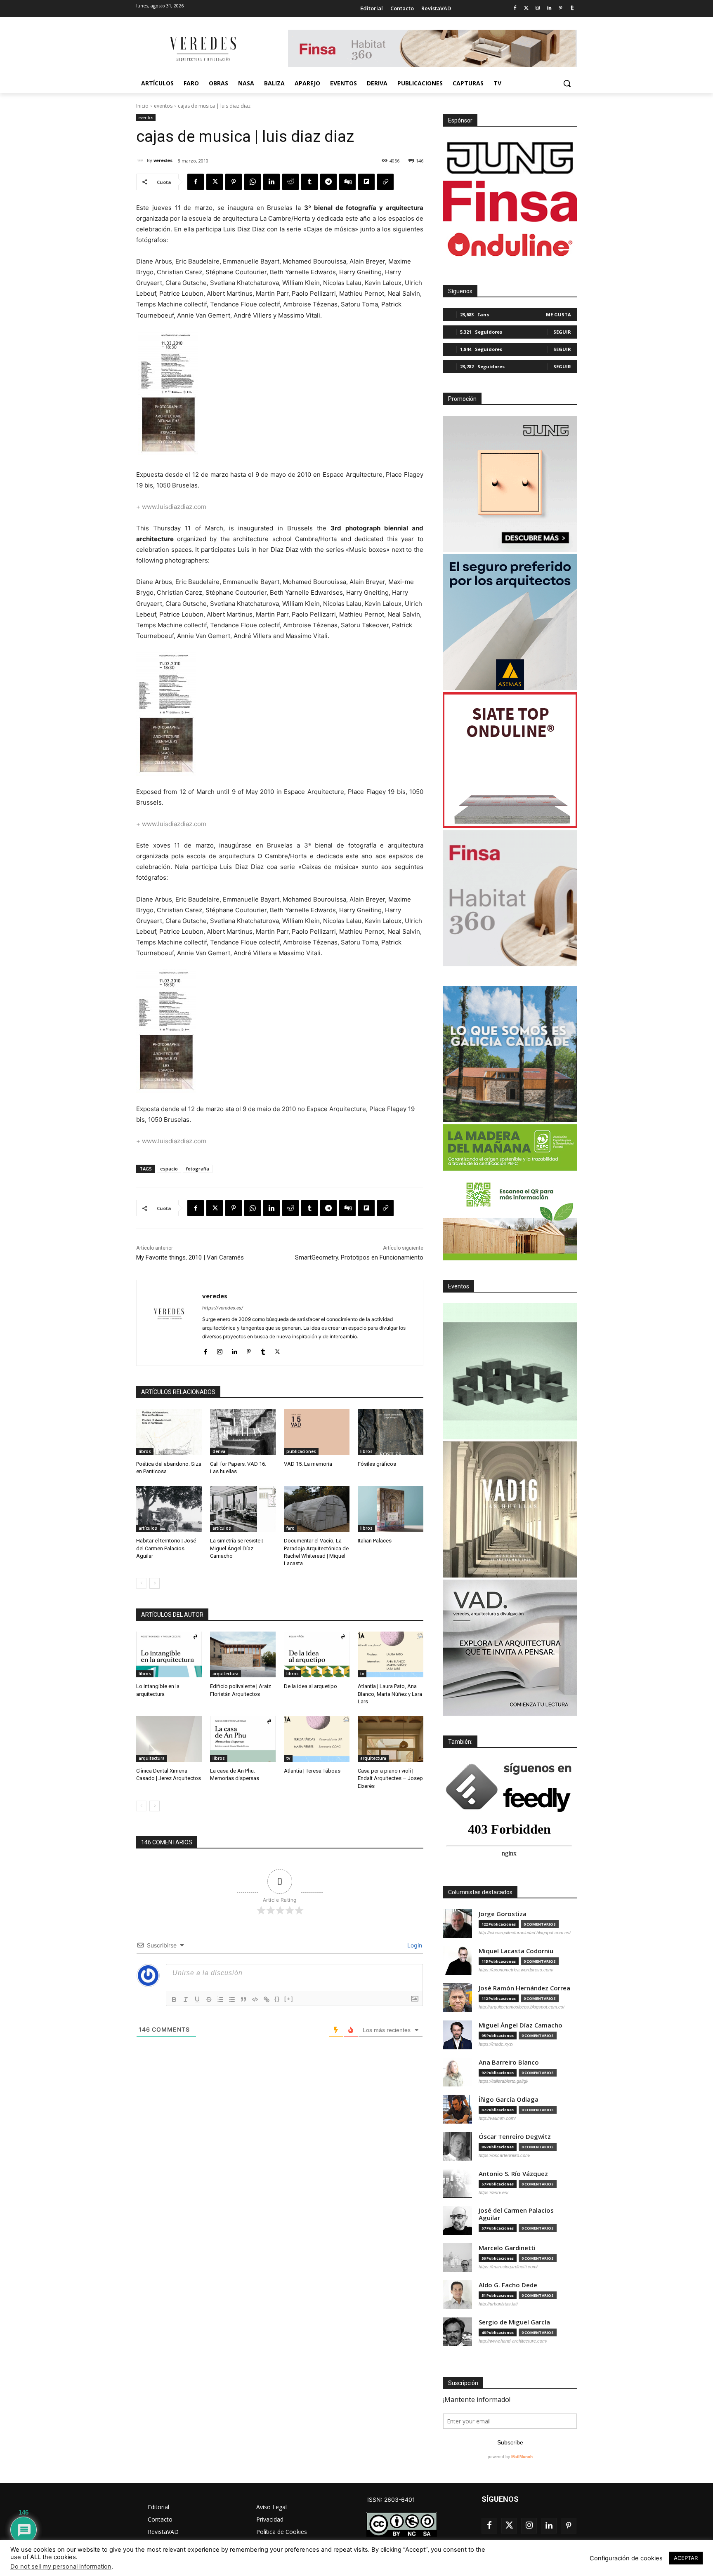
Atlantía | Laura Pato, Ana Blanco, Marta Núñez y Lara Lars (390, 1694)
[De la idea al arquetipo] (317, 1654)
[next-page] (155, 1583)
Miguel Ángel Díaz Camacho (521, 2025)
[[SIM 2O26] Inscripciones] (510, 1371)
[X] (215, 182)
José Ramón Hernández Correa (524, 1988)
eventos (163, 106)
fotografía (198, 1169)
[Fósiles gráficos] (391, 1432)
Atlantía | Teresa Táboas (312, 1771)
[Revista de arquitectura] (202, 49)
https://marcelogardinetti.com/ (508, 2267)
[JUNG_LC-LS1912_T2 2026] (510, 484)
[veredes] (142, 160)
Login (414, 1945)
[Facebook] (515, 8)
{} (277, 1999)
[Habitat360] (510, 898)
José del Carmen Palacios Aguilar (516, 2214)
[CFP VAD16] (510, 1509)
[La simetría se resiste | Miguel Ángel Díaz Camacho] (243, 1509)
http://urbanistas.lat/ (498, 2304)
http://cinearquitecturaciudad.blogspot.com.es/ (525, 1933)
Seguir (562, 332)
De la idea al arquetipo (310, 1686)
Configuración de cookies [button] (626, 2558)
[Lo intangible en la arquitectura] (169, 1654)
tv (362, 1674)
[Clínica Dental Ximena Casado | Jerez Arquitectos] (169, 1739)
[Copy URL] (385, 182)
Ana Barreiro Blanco (509, 2062)
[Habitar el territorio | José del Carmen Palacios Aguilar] (169, 1509)
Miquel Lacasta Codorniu (516, 1951)
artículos (148, 1528)
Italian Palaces (375, 1541)
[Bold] (174, 1999)
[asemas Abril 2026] (510, 622)
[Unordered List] (232, 1999)
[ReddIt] (290, 182)
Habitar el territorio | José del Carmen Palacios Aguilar (166, 1548)
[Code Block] (255, 1999)
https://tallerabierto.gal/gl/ (503, 2081)
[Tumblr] (572, 8)
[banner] (510, 1648)
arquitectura (225, 1674)
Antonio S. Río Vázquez (513, 2174)
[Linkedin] (549, 8)
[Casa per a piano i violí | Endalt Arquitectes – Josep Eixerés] (391, 1739)
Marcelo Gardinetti (507, 2248)
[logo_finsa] (510, 201)
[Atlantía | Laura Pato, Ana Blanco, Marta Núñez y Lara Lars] (391, 1654)
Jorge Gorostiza (503, 1914)
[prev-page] (141, 1583)
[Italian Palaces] (391, 1509)
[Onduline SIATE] (510, 760)
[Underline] (197, 1999)
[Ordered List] (220, 1999)
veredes (163, 160)
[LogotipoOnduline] (510, 245)
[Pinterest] (561, 8)
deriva (219, 1451)
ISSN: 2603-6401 (391, 2499)
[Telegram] (328, 182)
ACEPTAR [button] (686, 2558)
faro (290, 1528)
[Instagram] (538, 8)
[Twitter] (526, 8)
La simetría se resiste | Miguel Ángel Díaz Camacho (236, 1548)
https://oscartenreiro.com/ (504, 2155)
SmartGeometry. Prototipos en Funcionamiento (359, 1257)
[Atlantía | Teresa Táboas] (317, 1739)
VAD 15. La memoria (308, 1464)
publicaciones (301, 1451)
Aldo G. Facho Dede (508, 2285)
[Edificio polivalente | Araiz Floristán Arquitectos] (243, 1654)
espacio (169, 1169)
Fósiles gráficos (377, 1464)
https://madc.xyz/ (496, 2044)
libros (145, 1451)
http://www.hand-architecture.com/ (513, 2341)
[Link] (267, 1999)
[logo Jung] (510, 158)
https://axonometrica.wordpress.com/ (516, 1970)
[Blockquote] (243, 1999)
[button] (567, 83)
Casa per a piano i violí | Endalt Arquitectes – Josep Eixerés (390, 1778)
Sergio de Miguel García (514, 2322)
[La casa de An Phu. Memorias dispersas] (243, 1739)
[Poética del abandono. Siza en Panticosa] (169, 1432)
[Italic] (186, 1999)
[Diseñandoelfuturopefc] (510, 1192)
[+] (289, 1999)
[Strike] (209, 1999)
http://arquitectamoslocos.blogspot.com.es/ (522, 2007)
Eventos (459, 1286)
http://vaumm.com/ (497, 2118)
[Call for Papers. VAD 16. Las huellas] (243, 1432)
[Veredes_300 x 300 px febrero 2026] (510, 1054)
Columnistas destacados (480, 1892)
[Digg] (347, 182)
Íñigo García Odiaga (509, 2099)
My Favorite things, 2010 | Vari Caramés (190, 1257)
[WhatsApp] (253, 182)
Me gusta (558, 314)
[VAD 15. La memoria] (317, 1432)
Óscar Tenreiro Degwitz (515, 2137)
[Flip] (366, 182)
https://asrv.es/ (493, 2192)
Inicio (142, 106)
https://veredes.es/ (223, 1308)
